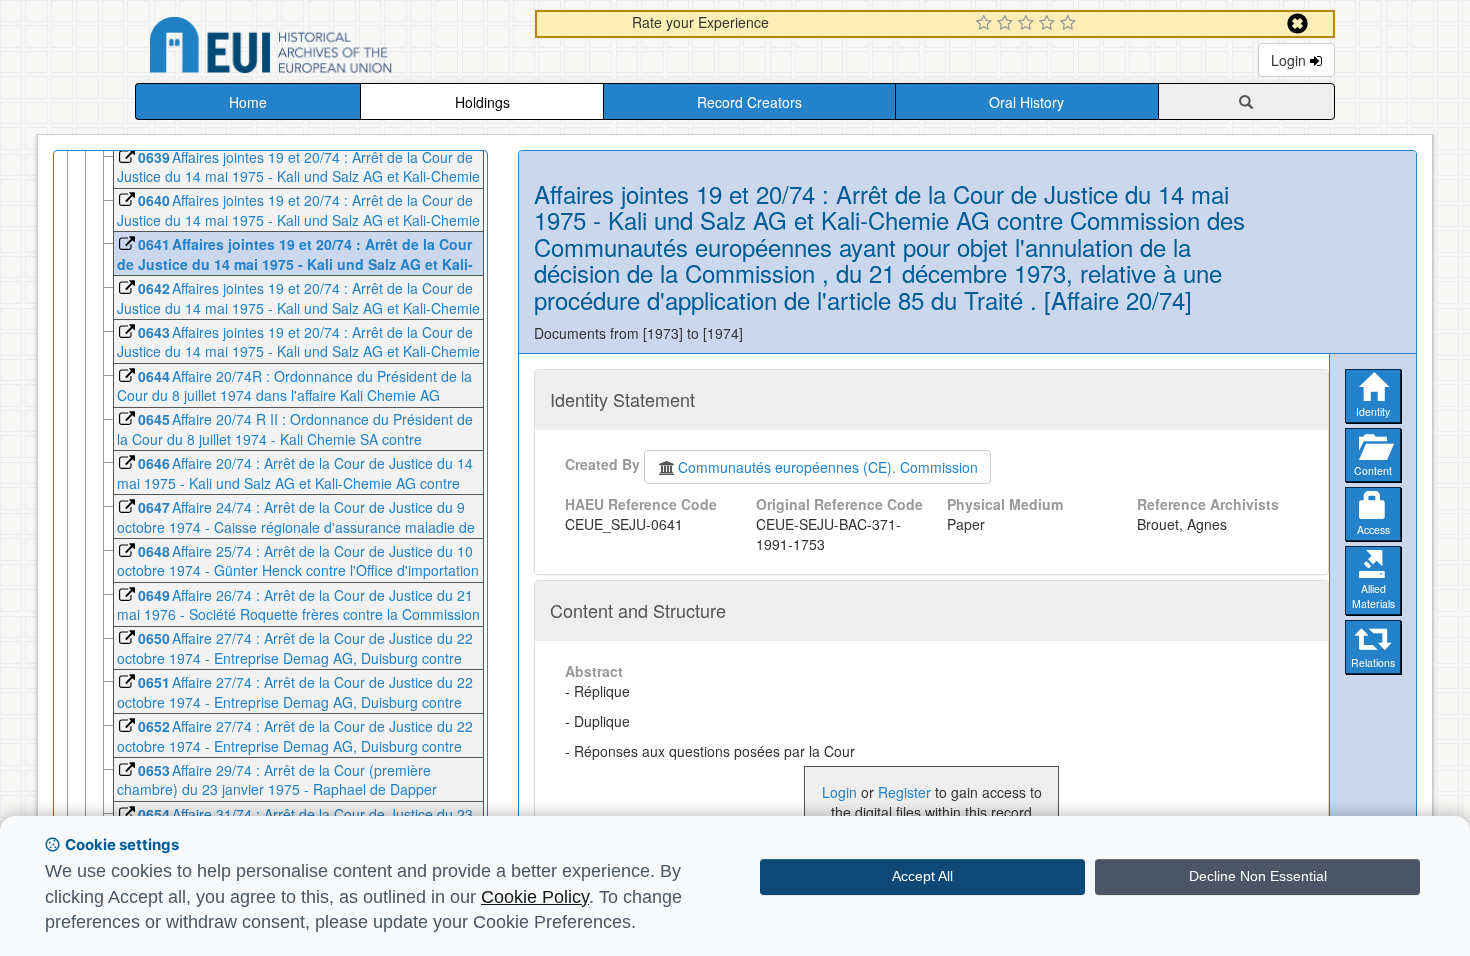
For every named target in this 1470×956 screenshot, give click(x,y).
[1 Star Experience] (986, 24)
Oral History (1026, 102)
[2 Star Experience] (1007, 24)
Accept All (922, 876)
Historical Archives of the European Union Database (327, 48)
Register (904, 792)
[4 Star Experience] (1049, 24)
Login (1290, 60)
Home (248, 102)
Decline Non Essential (1258, 876)
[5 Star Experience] (1070, 24)
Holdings (482, 102)
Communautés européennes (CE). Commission (828, 467)
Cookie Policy (535, 897)
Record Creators (749, 102)
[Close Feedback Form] (1297, 23)
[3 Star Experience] (1028, 24)
